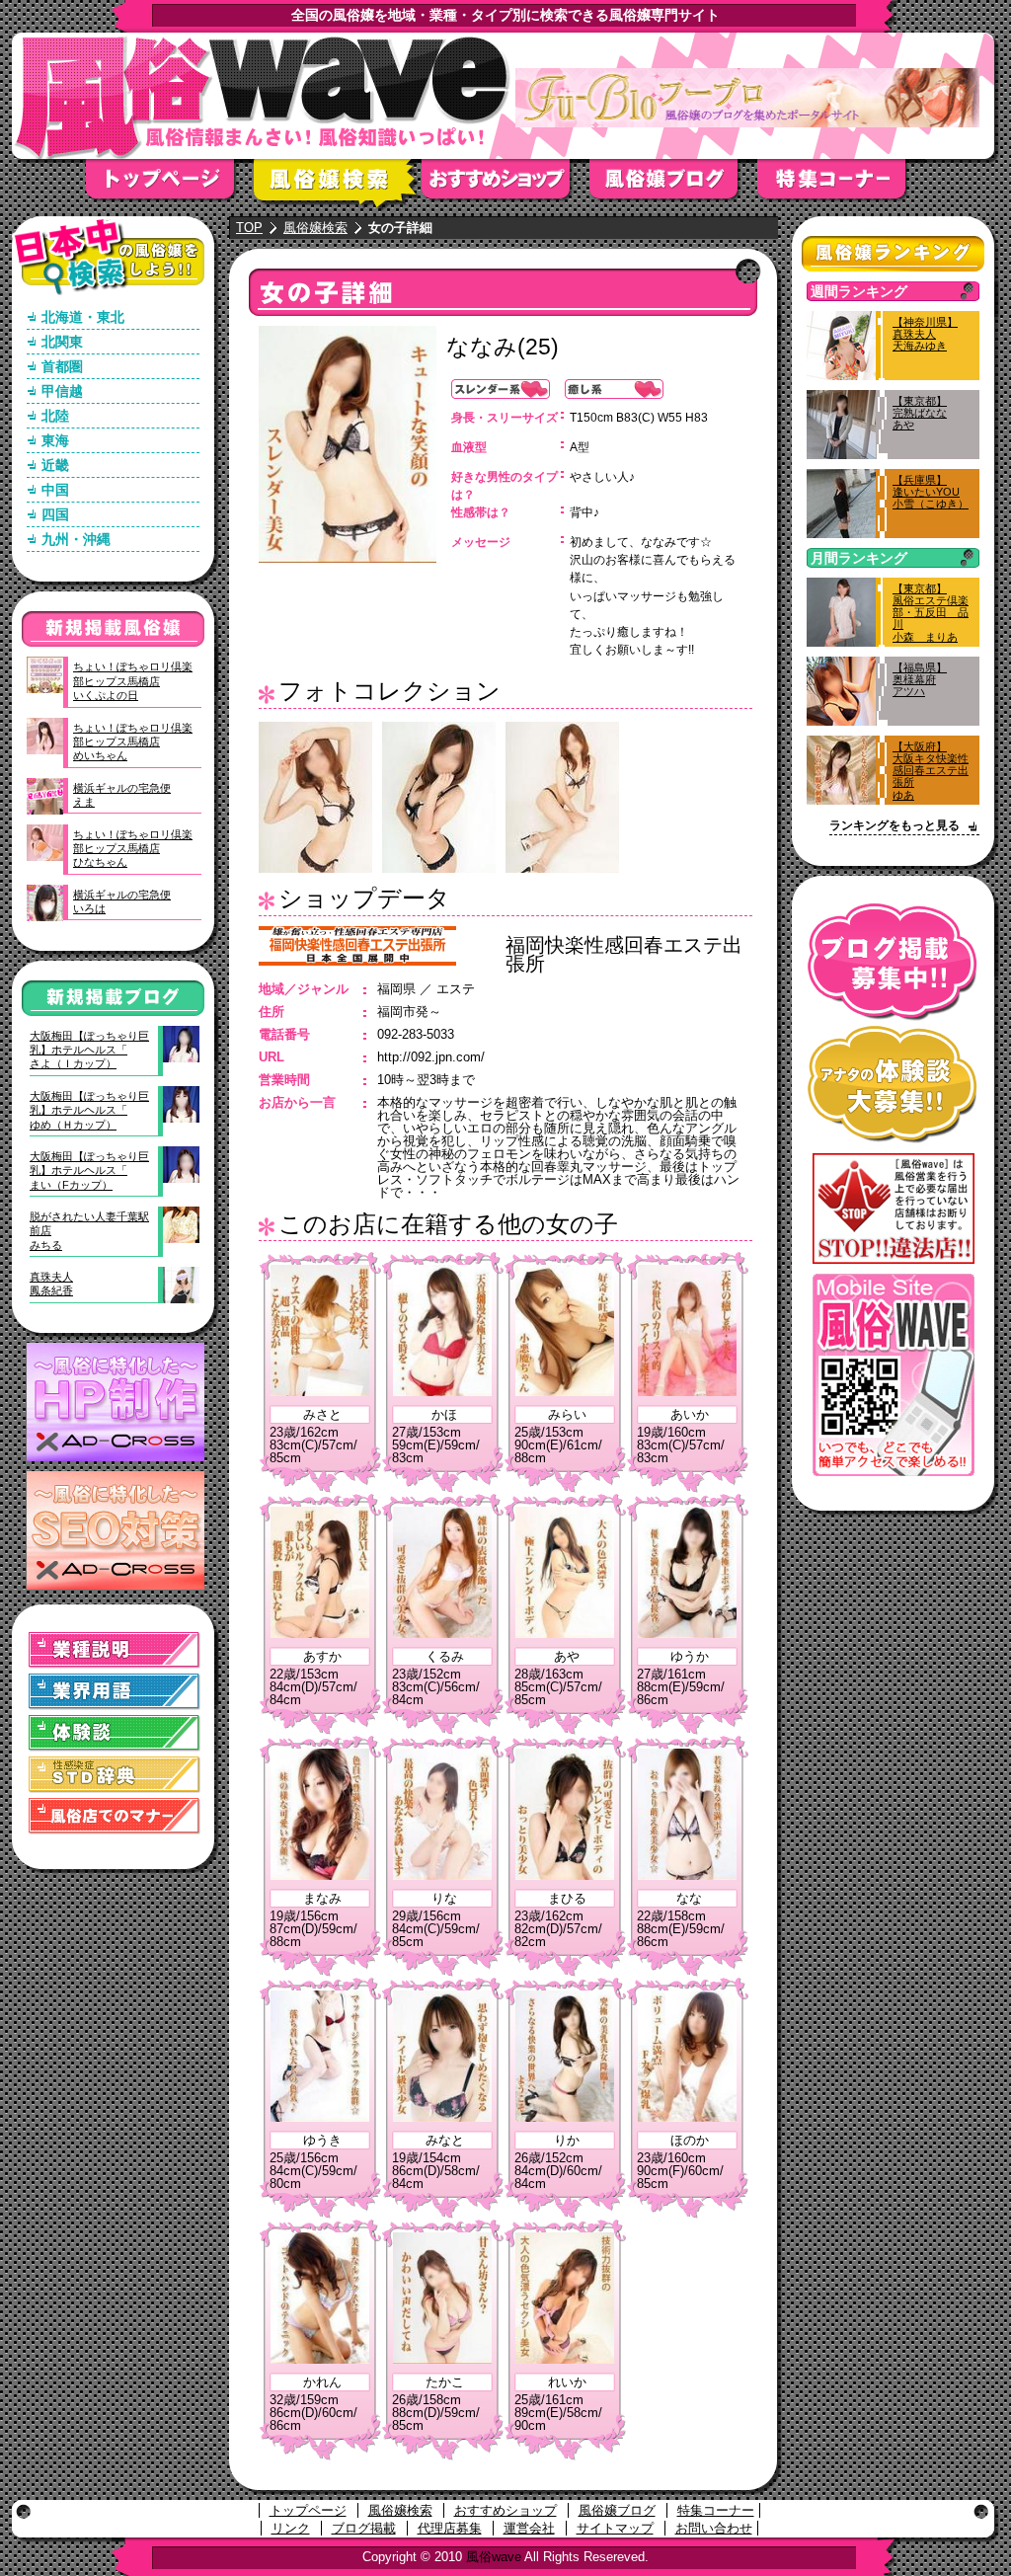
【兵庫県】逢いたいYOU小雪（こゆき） (931, 492)
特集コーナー (716, 2510)
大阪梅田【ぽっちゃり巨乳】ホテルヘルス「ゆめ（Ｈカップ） (89, 1110)
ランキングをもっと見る (894, 825)
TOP (249, 228)
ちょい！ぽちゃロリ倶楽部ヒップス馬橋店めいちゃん (133, 742)
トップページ (170, 185)
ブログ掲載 (364, 2528)
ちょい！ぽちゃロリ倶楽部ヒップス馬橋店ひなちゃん (133, 849)
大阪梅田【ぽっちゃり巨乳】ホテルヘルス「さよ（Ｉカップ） (89, 1050)
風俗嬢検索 (338, 185)
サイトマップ (615, 2528)
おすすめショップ (505, 185)
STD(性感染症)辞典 (115, 1775)
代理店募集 (450, 2528)
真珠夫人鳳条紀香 (51, 1284)
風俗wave (494, 2557)
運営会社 (529, 2528)
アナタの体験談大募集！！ (893, 1085)
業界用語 (115, 1692)
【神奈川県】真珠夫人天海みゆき (925, 334)
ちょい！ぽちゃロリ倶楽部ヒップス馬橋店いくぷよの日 (133, 681)
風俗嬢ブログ (673, 185)
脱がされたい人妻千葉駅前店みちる (89, 1231)
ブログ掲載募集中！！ (893, 962)
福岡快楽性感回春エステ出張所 (624, 955)
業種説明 (115, 1650)
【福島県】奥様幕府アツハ (920, 679)
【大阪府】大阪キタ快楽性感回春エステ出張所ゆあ (931, 771)
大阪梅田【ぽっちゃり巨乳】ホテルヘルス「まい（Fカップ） (89, 1171)
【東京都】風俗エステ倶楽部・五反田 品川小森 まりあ (931, 613)
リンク (291, 2528)
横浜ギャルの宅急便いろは (122, 901)
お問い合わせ (714, 2528)
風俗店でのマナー (115, 1816)
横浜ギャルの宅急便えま (122, 795)
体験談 (115, 1733)
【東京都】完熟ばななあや (920, 413)
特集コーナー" (841, 185)
